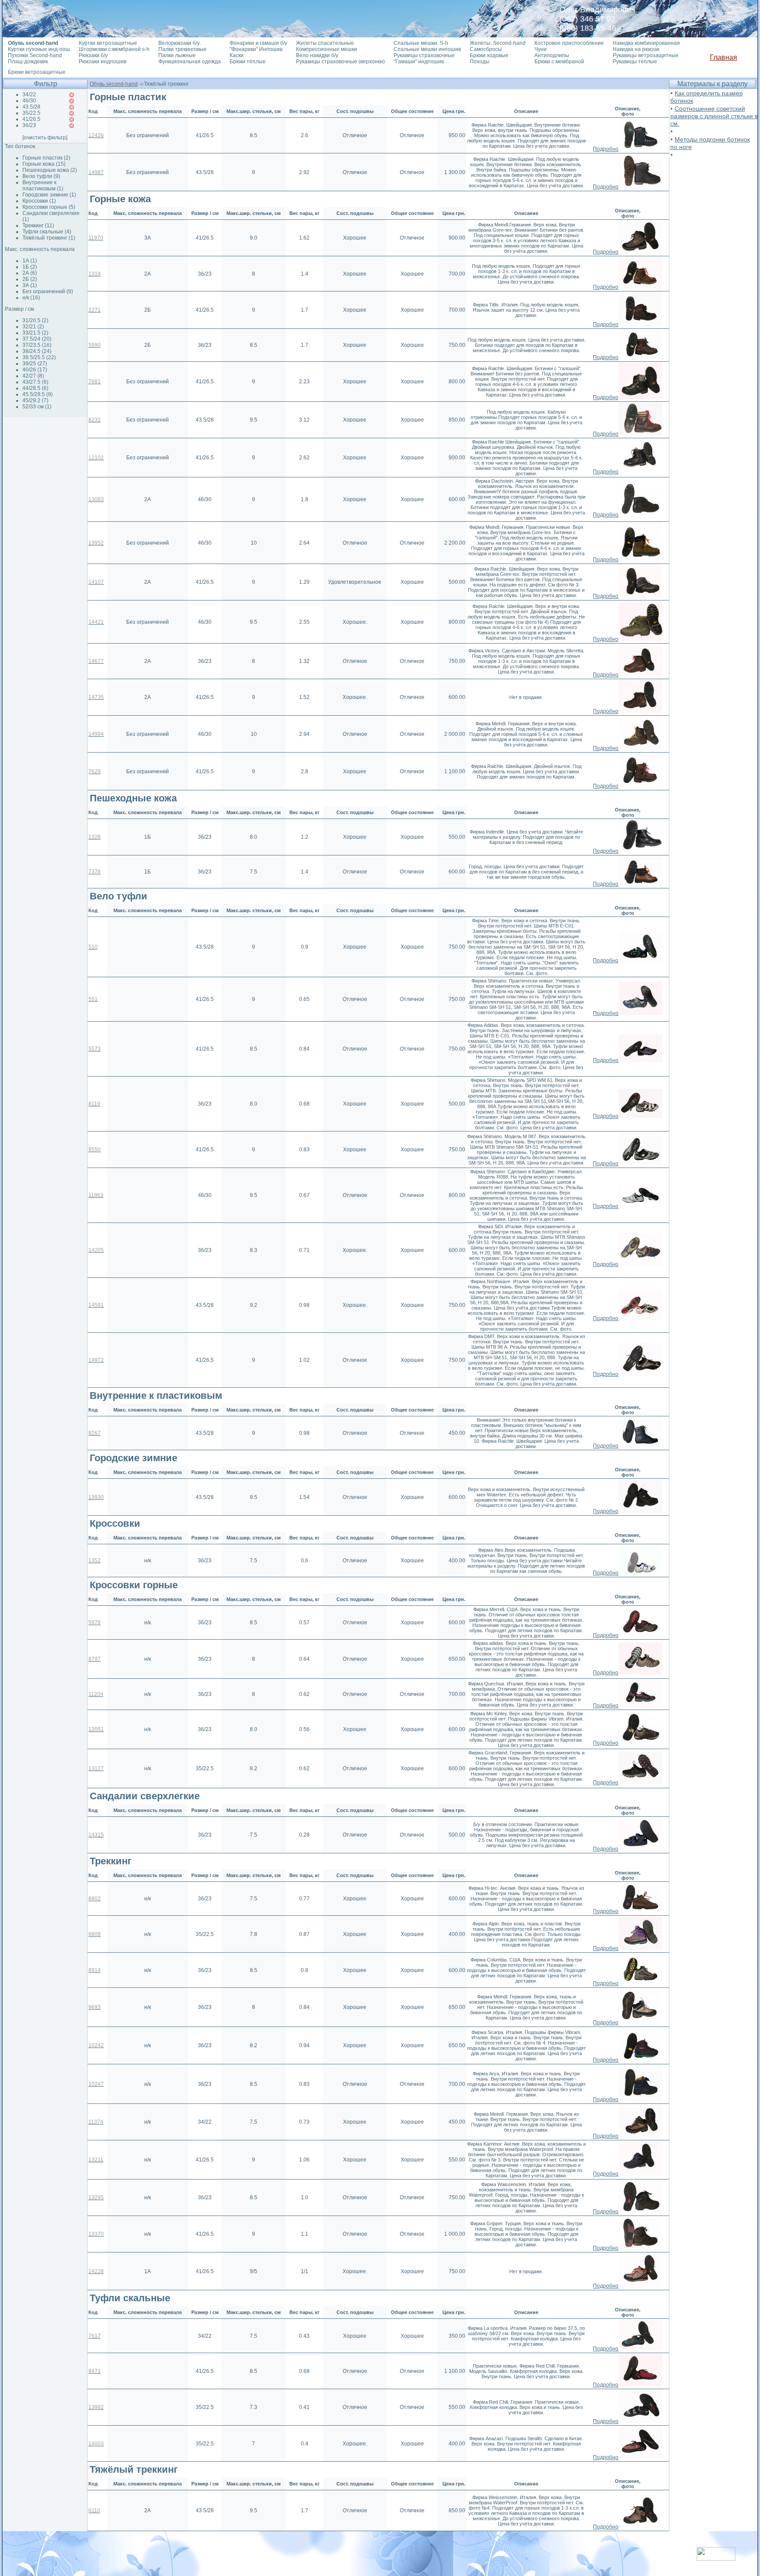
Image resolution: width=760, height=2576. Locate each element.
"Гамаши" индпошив (419, 62)
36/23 (29, 125)
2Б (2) (30, 279)
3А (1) (30, 285)
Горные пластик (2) (46, 158)
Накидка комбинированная (646, 43)
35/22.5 (31, 113)
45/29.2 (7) (35, 400)
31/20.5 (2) (35, 320)
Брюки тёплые (248, 62)
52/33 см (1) (37, 407)
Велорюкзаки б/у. (179, 43)
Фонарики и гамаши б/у (258, 43)
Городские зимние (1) (49, 195)
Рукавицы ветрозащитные (646, 55)
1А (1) (30, 261)
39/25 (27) (35, 364)
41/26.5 (31, 119)
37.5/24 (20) (37, 339)
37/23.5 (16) (37, 345)
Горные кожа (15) (44, 164)
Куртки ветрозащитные (108, 43)
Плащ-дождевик (28, 62)
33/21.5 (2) (35, 333)
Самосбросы (486, 49)
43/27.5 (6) (35, 382)
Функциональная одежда (190, 62)
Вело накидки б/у (317, 55)
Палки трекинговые (183, 49)
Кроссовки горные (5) (49, 207)
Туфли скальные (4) (47, 232)
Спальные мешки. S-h (421, 43)
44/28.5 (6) (35, 388)
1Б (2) (30, 267)
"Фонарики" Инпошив (256, 49)
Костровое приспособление (569, 43)
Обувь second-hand (114, 84)
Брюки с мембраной (559, 62)
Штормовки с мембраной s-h (114, 49)
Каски (237, 55)
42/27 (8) (33, 376)
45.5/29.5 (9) (38, 394)
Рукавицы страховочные (424, 55)
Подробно (606, 149)
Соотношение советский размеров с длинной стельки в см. (714, 116)
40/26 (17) (35, 370)
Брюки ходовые (489, 55)
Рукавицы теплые (635, 62)
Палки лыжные (177, 55)
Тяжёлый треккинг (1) (49, 238)
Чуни (541, 49)
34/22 (29, 95)
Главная (723, 57)
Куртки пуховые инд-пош (39, 49)
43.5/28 (31, 107)
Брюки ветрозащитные (37, 72)
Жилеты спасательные (325, 43)
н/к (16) (31, 298)
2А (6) (30, 273)
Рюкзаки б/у (93, 55)
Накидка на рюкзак (636, 49)
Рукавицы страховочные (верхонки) (340, 62)
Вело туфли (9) (41, 176)
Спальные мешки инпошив (427, 49)
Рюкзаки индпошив (102, 62)
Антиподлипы (552, 55)
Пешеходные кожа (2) (50, 170)
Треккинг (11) (38, 226)
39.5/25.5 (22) (39, 357)
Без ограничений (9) (48, 291)
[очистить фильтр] (45, 138)
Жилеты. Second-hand (498, 43)
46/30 (29, 101)
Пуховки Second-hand (35, 55)
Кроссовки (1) (39, 201)
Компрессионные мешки (327, 49)
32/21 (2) (33, 327)
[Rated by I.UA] (716, 2558)
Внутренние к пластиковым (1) (43, 186)
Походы (480, 62)
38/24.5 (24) (37, 351)
